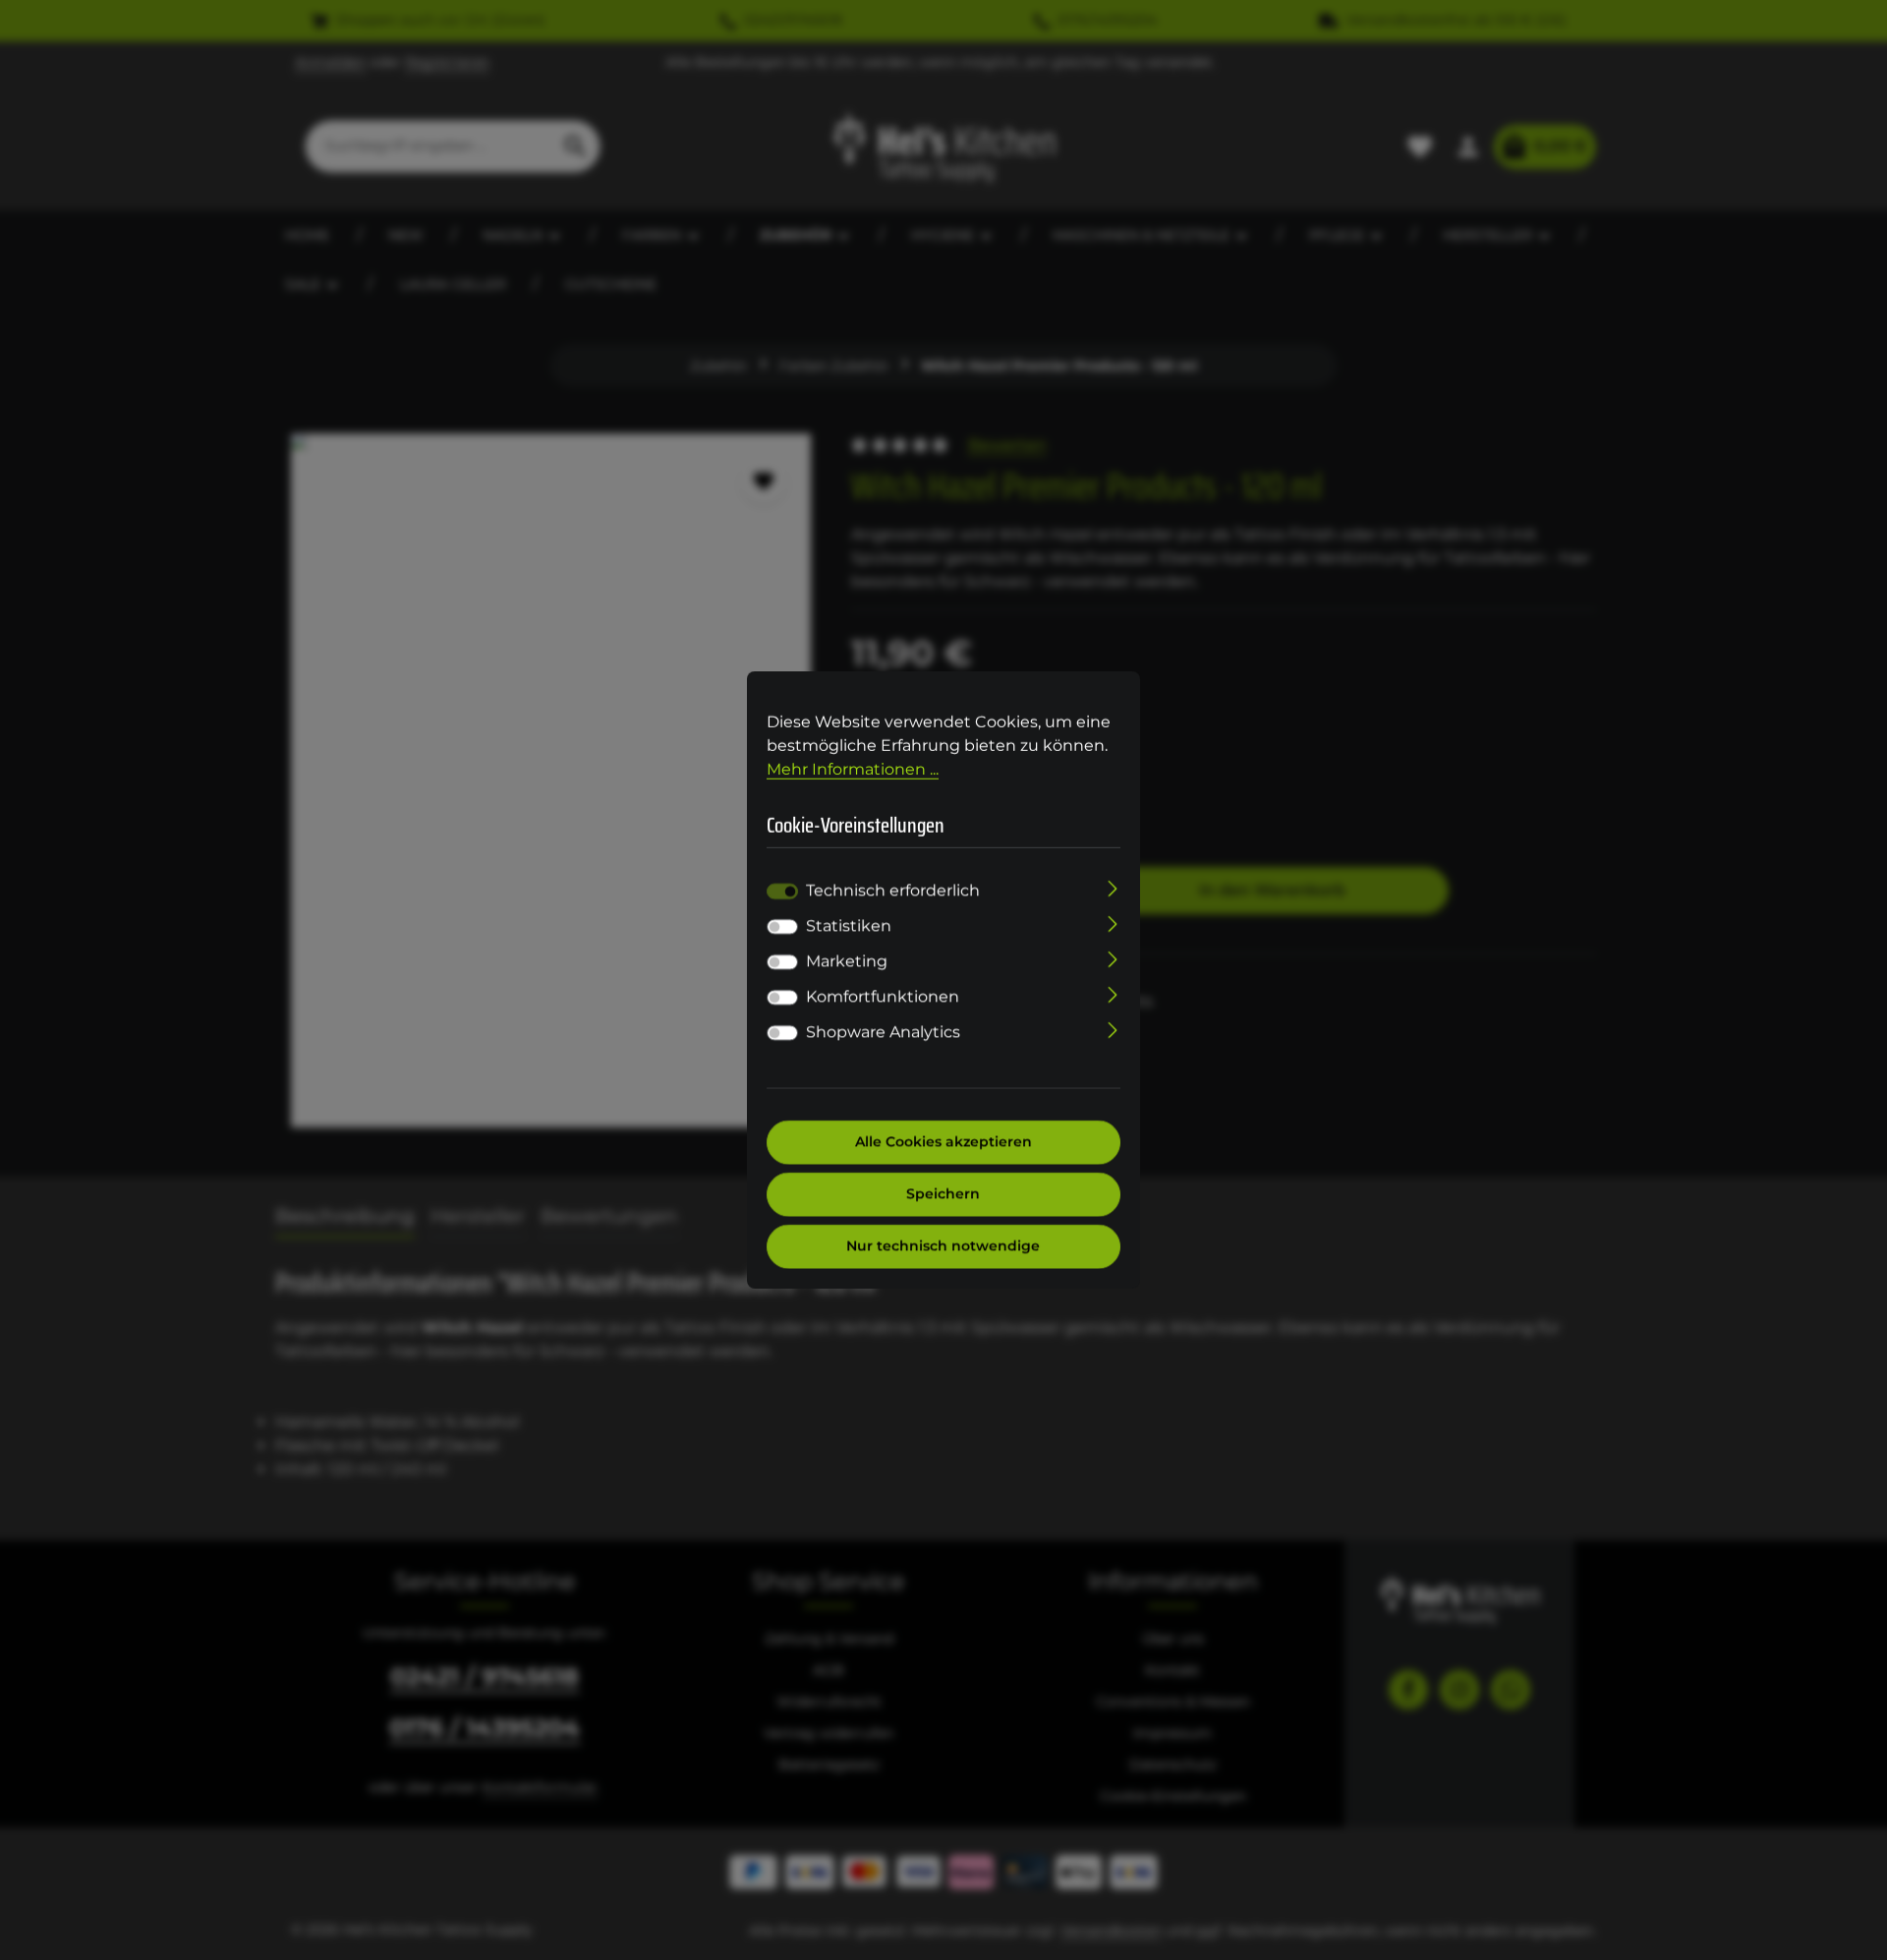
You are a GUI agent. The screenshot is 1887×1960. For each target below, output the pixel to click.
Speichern (944, 1194)
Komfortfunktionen (883, 997)
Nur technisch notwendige (944, 1246)
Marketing (847, 962)
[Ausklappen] (1113, 888)
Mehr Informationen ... (853, 769)
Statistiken (849, 926)
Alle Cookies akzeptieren (943, 1142)
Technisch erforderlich (893, 891)
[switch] (782, 927)
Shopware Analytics (883, 1033)
